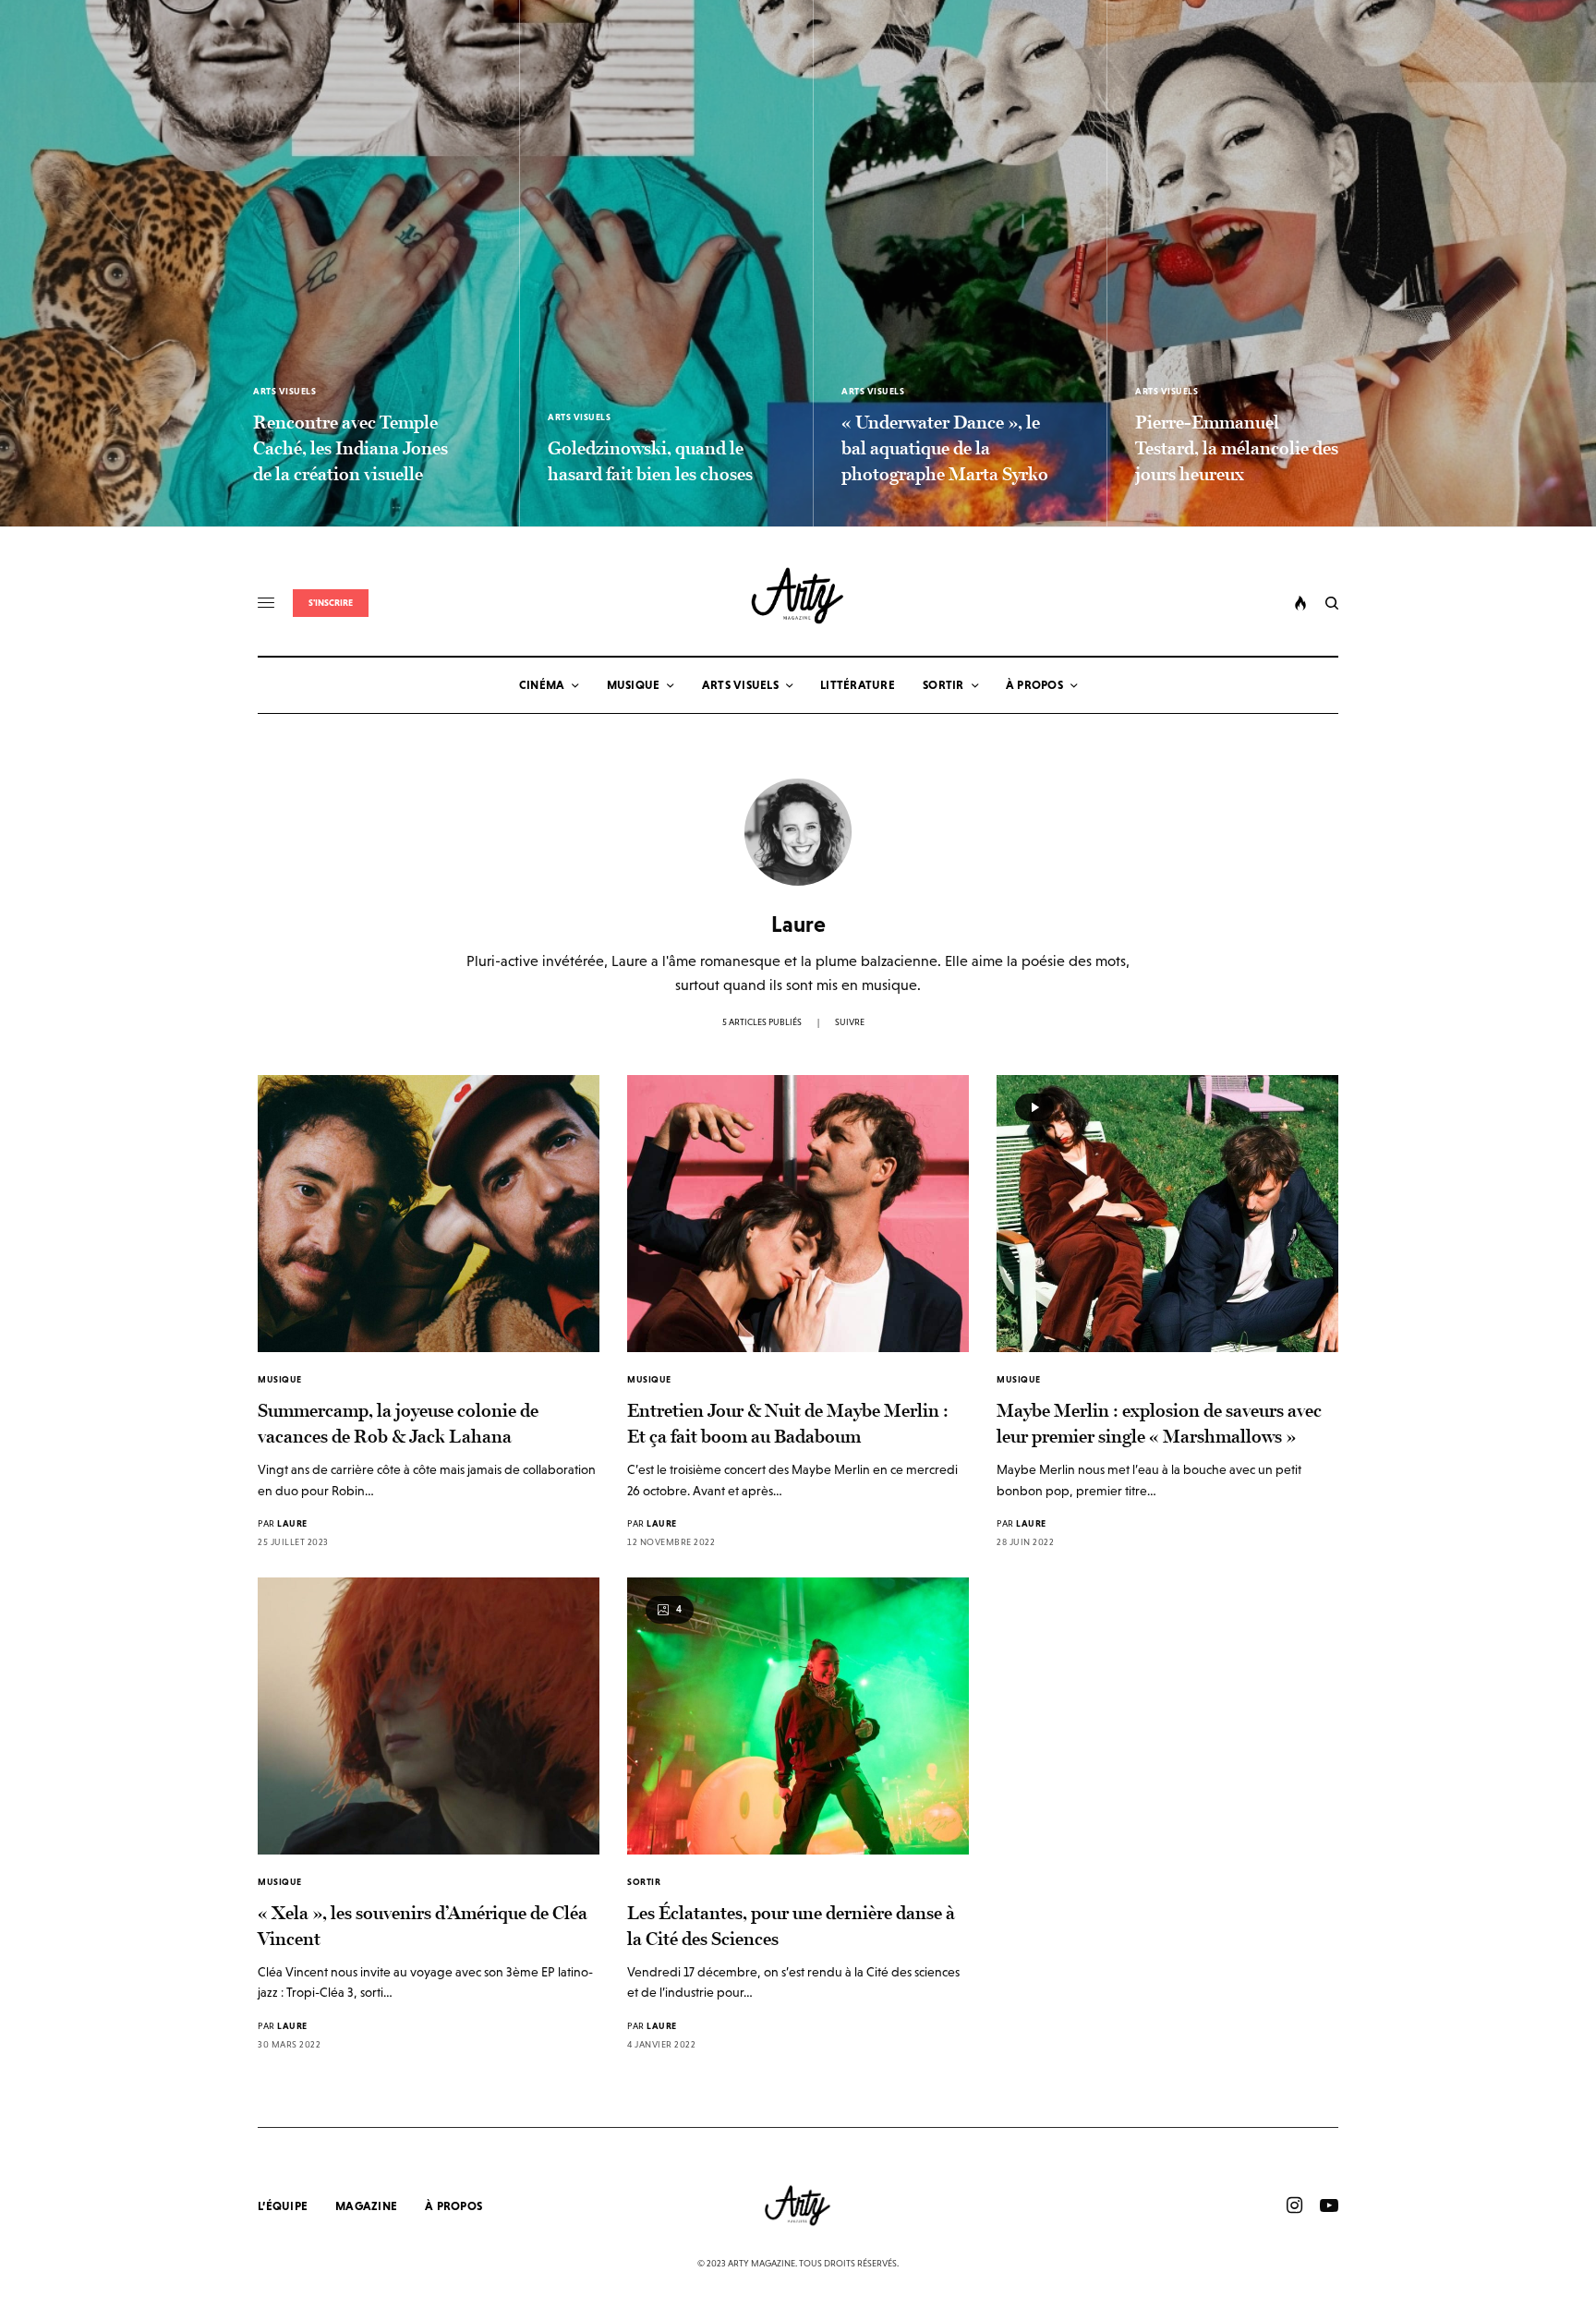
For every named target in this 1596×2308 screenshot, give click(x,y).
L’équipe (283, 2206)
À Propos (453, 2206)
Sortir (644, 1882)
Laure (292, 1523)
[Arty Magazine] (798, 596)
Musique (280, 1379)
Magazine (366, 2206)
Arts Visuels (284, 391)
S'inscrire (331, 603)
